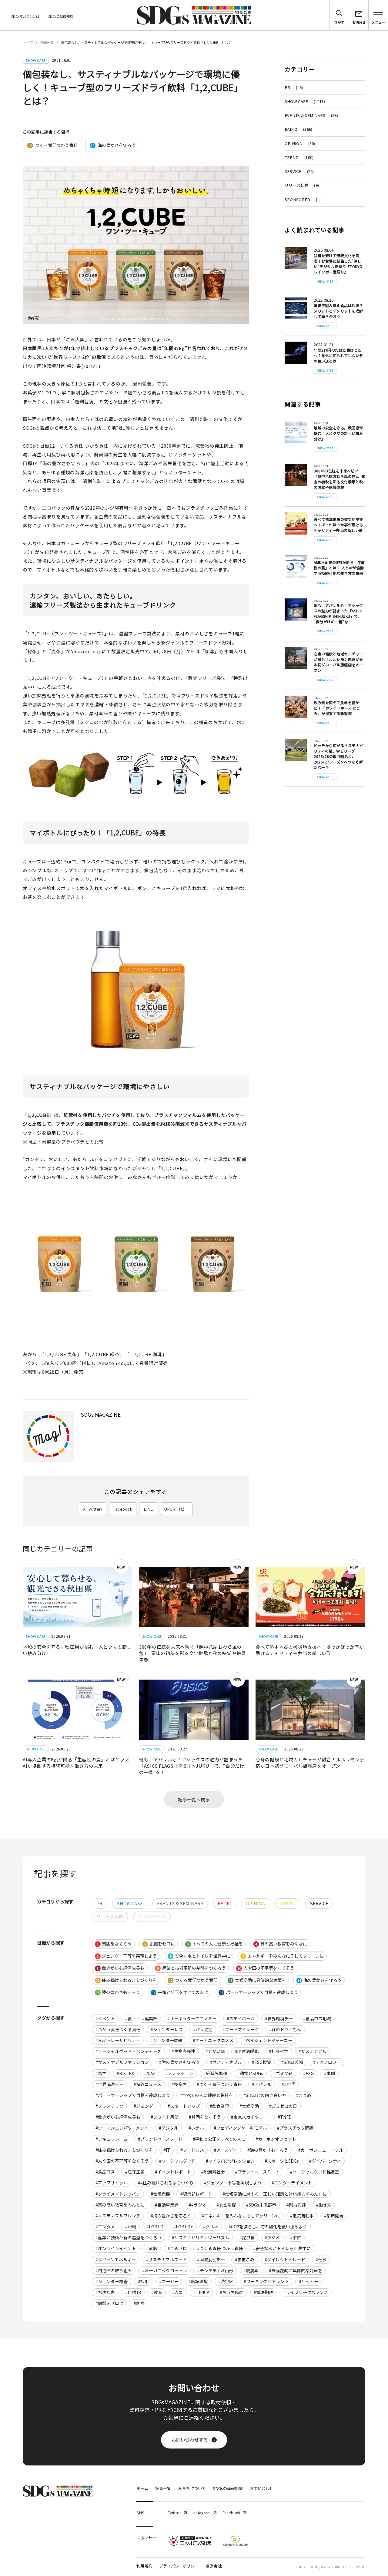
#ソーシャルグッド (177, 2161)
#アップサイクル (112, 2183)
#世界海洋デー (109, 2084)
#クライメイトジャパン (118, 2194)
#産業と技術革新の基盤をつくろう (129, 2237)
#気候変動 (249, 2106)
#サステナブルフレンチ (118, 2216)
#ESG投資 (261, 2062)
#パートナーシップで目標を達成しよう (133, 2095)
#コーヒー (169, 2281)
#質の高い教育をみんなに (120, 2205)
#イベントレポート (173, 2172)
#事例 (329, 2073)
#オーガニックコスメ (213, 2040)
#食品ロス (105, 2172)
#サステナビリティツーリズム (201, 2237)
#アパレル (262, 2084)
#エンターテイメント (292, 2183)
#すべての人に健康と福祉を (207, 2095)
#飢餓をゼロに (109, 2303)
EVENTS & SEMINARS (311, 115)
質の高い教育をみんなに (281, 1944)
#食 (129, 2018)
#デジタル (169, 2128)
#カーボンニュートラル (321, 2150)
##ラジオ (198, 2205)
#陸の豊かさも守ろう (179, 2062)
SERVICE (299, 171)
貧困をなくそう (114, 1944)
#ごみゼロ (177, 2248)
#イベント (105, 2018)
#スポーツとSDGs (282, 2161)
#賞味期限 (263, 2292)
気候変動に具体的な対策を (257, 1980)
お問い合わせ (262, 2488)
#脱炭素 (251, 2270)
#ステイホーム (241, 2018)
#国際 (139, 2303)
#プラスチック (109, 2106)
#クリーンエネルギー (116, 2260)
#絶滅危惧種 (215, 2073)
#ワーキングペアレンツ (266, 2281)
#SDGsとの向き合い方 (265, 2095)
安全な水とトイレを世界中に (200, 1956)
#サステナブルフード (166, 2260)
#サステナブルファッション (122, 2062)
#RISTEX (125, 2073)
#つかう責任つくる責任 (118, 2029)
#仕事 (321, 2260)
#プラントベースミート (258, 2172)
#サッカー (309, 2281)
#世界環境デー (279, 2018)
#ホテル (196, 2128)
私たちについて (192, 2488)
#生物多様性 (183, 2051)
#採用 (143, 2281)
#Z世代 (288, 2084)
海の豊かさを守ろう (113, 145)
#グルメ (211, 2227)
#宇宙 (296, 2237)
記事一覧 (47, 42)
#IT (167, 2150)
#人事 (178, 2292)
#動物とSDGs (250, 2073)
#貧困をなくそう (205, 2117)
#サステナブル (313, 2051)
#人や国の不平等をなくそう (122, 2161)
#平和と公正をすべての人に (219, 2139)
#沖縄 (131, 2227)
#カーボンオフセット (276, 2139)
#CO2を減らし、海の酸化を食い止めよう (268, 2227)
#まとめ (304, 2095)
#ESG (308, 2073)
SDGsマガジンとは (25, 16)
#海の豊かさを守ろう (171, 2216)
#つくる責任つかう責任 (219, 2084)
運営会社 (214, 2566)
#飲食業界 (219, 2106)
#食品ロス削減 (317, 2018)
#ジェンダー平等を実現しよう (233, 2183)
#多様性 (179, 2084)
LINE (148, 1509)
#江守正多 (135, 2172)
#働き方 (324, 2205)
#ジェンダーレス (167, 2029)
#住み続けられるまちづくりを (124, 2150)
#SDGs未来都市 (261, 2205)
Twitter (174, 2513)
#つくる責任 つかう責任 (220, 2248)
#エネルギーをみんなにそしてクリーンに (241, 2216)
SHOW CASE (305, 101)
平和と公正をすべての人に (180, 1992)
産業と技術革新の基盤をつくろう (191, 1968)
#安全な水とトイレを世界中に (282, 2248)
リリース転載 (302, 185)
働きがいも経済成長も (120, 1968)
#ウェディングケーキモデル (240, 2128)
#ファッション (179, 2073)
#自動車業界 (167, 2205)
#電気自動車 (302, 2216)
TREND (299, 157)
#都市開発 (334, 2216)
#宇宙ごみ (245, 2260)
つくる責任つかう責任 (53, 145)
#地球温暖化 (247, 2051)
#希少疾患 (105, 2292)
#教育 (157, 2292)
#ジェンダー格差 (112, 2281)
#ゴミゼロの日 (283, 2106)
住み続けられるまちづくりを (126, 1980)
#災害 (150, 2073)
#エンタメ (105, 2227)
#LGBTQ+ (183, 2227)
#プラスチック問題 (295, 2128)
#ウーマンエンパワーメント (122, 2128)
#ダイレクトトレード (285, 2260)
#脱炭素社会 (213, 2172)
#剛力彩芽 (296, 2205)
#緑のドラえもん (285, 2029)
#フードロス (192, 2150)
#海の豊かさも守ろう (268, 2150)
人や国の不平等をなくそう (266, 1968)
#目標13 (133, 2292)
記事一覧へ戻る (194, 1799)
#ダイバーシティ (325, 2161)
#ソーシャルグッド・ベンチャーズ (128, 2051)
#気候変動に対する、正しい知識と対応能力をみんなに (275, 2194)
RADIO (298, 129)
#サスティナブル (226, 2062)
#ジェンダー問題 (166, 2040)
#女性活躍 (226, 2205)
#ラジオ (272, 2237)
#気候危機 (160, 2194)
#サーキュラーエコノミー (192, 2018)
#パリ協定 (203, 2029)
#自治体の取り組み (114, 2270)
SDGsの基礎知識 (61, 16)
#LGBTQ (155, 2227)
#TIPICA (201, 2292)
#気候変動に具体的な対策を (296, 2270)
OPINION (300, 143)
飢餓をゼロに (160, 1944)
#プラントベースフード (160, 2139)
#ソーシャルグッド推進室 (315, 2172)
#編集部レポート (196, 2194)
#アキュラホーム (112, 2139)
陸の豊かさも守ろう (118, 1992)
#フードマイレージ (241, 2029)
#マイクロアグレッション (230, 2161)
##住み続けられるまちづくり (166, 2183)
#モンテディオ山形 (215, 2270)
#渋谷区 (226, 2281)
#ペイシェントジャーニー (268, 2040)
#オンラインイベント (116, 2248)
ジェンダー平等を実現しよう (127, 1956)
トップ (28, 42)
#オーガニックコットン (165, 2270)
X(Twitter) (93, 1509)
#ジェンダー (145, 2106)
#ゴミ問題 (283, 2073)
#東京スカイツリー (249, 2117)
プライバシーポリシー (179, 2566)
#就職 (152, 2248)
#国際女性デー (211, 2260)
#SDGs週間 (292, 2062)
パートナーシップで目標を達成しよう (259, 1992)
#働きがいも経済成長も (118, 2117)
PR (294, 87)
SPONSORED (303, 199)
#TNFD (285, 2117)
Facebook (123, 1509)
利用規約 (144, 2566)
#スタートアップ (184, 2106)
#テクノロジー (327, 2062)
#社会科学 (279, 2051)
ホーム (142, 2488)
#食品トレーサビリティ (118, 2040)
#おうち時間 (232, 2292)
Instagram (201, 2513)
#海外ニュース (147, 2084)
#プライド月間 (165, 2117)
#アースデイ (226, 2150)
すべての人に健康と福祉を (215, 1944)
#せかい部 (215, 2051)
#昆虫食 (247, 2237)
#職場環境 (198, 2281)
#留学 (101, 2073)
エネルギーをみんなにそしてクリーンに (283, 1956)
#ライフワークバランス (306, 2292)
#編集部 (150, 2018)
